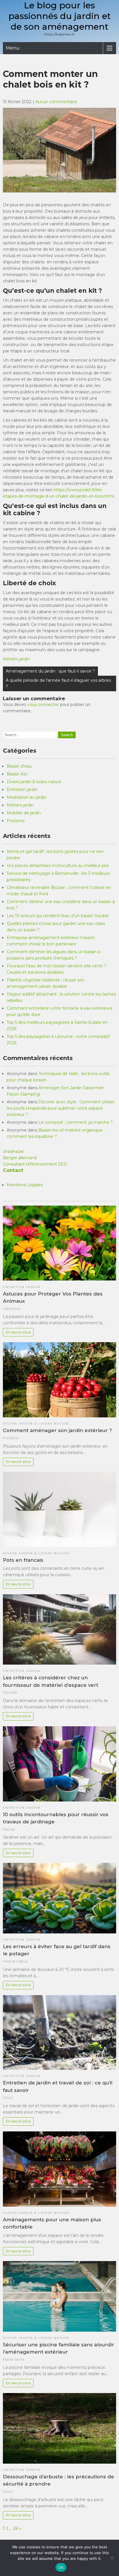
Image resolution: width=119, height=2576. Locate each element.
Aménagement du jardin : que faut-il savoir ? (50, 671)
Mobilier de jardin (24, 813)
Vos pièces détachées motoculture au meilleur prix (58, 866)
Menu (13, 48)
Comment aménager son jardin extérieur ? (57, 1430)
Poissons (16, 821)
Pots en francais (23, 1560)
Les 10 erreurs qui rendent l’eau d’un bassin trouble (58, 916)
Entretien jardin (22, 790)
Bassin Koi (17, 774)
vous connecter (43, 705)
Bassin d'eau (19, 766)
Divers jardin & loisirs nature (34, 782)
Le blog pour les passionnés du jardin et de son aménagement (59, 16)
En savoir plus (18, 1332)
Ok (61, 2567)
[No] (112, 2558)
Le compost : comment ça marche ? (76, 1122)
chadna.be (13, 1151)
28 (16, 2528)
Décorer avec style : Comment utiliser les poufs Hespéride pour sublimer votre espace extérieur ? (61, 1108)
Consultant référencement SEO (35, 1164)
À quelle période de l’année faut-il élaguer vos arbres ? (58, 683)
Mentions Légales (25, 1185)
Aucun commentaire (56, 102)
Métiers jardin (16, 659)
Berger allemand (20, 1158)
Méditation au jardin (27, 797)
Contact (13, 1170)
